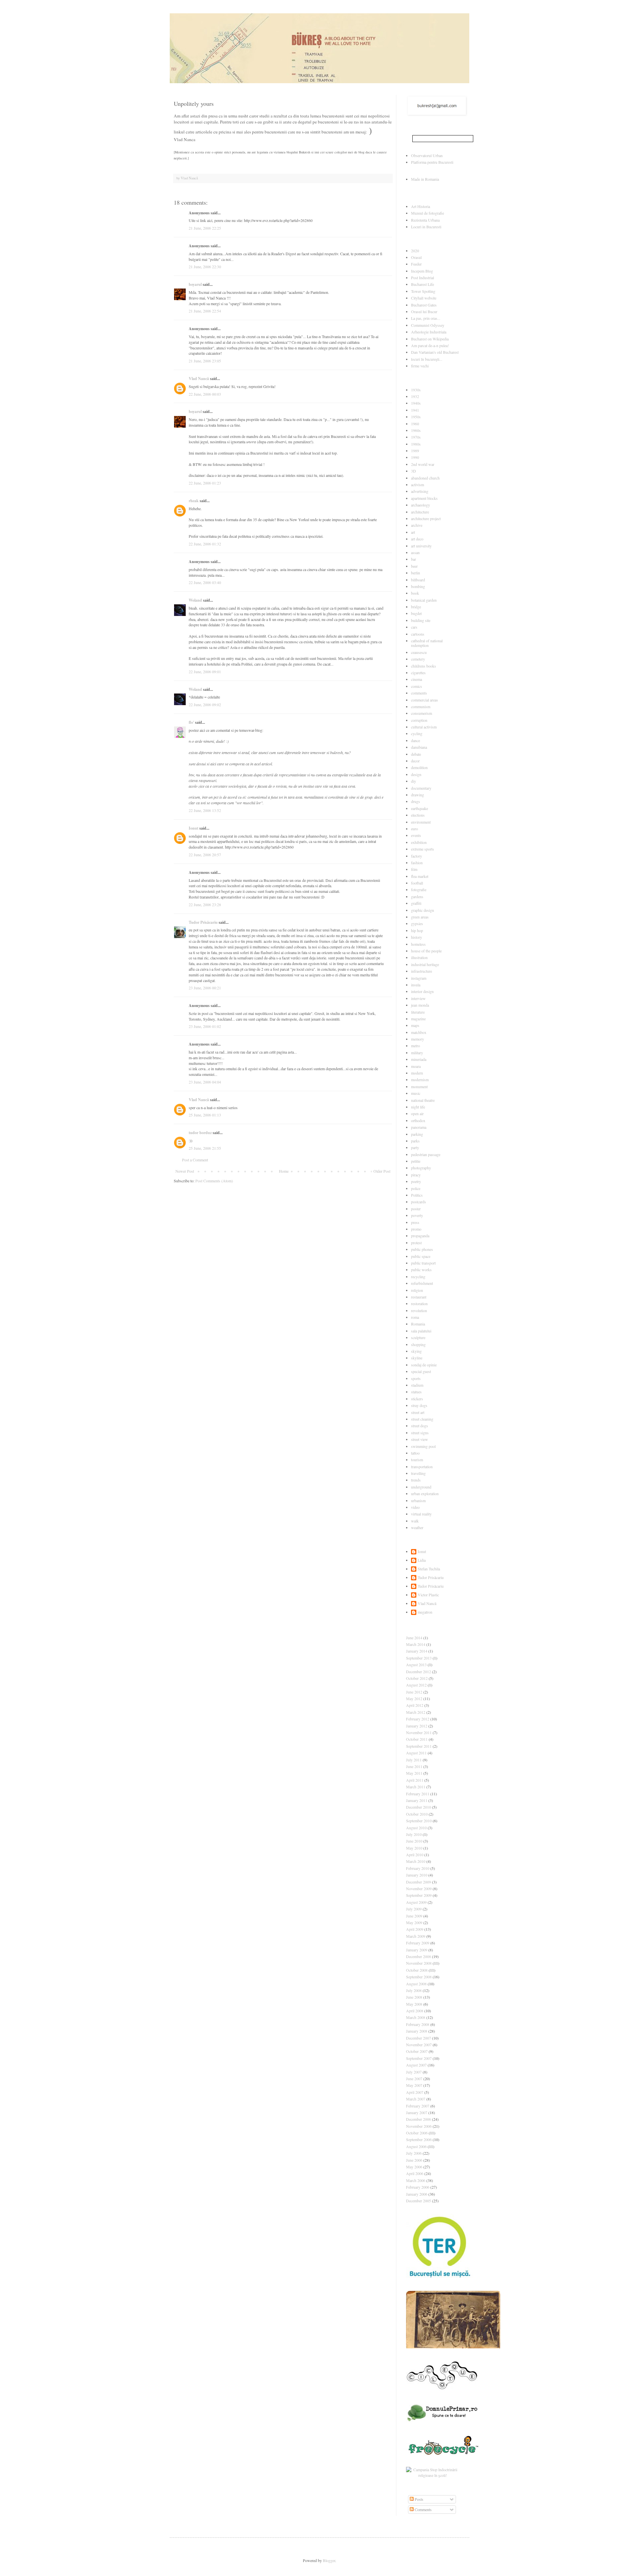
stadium (417, 1385)
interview (418, 998)
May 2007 (414, 2085)
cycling (417, 733)
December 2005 (419, 2201)
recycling (418, 1277)
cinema (417, 679)
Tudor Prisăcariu (203, 922)
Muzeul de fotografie (427, 213)
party (415, 1147)
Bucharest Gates (424, 305)
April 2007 (415, 2092)
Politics (417, 1195)
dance (416, 740)
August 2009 (416, 1902)
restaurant (419, 1297)
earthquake (420, 808)
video (415, 1507)
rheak (194, 501)
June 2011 (414, 1766)
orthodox (418, 1120)
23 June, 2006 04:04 (205, 1082)
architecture (420, 512)
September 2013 (419, 1658)
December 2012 (419, 1672)
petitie (416, 1161)
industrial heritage (425, 964)
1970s (416, 437)
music (416, 1093)
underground (421, 1487)
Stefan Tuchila (429, 1569)
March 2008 (416, 2017)
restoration (419, 1303)
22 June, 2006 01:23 (205, 483)
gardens (417, 896)
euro (415, 829)
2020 (415, 251)
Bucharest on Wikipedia (430, 339)
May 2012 (414, 1698)
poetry (416, 1181)
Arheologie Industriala (429, 332)
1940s (416, 403)
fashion (417, 863)
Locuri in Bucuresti (426, 227)
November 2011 (419, 1732)
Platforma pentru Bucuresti (432, 162)
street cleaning (422, 1419)
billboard (418, 580)
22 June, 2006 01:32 (205, 544)
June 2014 (414, 1638)
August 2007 (416, 2065)
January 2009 (417, 1950)
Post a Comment (195, 1160)
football (417, 883)
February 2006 (418, 2187)
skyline (417, 1358)
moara (416, 1066)
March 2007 (416, 2099)
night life (418, 1107)
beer (414, 566)
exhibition (419, 842)
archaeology (421, 505)
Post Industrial (423, 278)
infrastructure (422, 971)
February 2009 (418, 1943)
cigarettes (418, 673)
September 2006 (419, 2139)
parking (417, 1134)
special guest (421, 1371)
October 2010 (417, 1814)
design (416, 774)
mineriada (419, 1059)
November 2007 (419, 2045)
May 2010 (414, 1848)
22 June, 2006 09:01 (205, 672)
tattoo (415, 1453)
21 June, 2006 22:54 (205, 311)
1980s (416, 444)
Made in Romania (425, 179)
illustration (419, 957)
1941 (415, 410)
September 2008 (419, 1977)
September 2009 (419, 1895)
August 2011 (416, 1753)
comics (417, 686)
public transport (423, 1263)
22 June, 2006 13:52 (205, 810)
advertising (420, 491)
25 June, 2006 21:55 (205, 1148)
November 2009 (419, 1888)
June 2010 (414, 1841)
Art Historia (421, 206)
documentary (421, 788)
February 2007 (418, 2106)
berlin (416, 573)
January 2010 (417, 1875)
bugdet (416, 613)
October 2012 (417, 1678)
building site (421, 620)
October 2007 (417, 2051)
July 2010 (414, 1834)
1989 (415, 451)
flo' (191, 722)
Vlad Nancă (199, 379)
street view (420, 1439)
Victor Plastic (428, 1595)
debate (416, 754)
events (416, 835)
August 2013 (416, 1665)
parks (415, 1141)
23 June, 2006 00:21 (205, 988)
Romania (418, 1324)
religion (417, 1290)
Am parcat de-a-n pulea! (430, 345)
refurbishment (422, 1283)
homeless (418, 944)
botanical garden (424, 600)
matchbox (419, 1032)
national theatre (423, 1100)
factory (417, 856)
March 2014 (416, 1644)
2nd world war (423, 464)
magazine (418, 1019)
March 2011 (416, 1787)
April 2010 (415, 1855)
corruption (419, 720)
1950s (416, 417)
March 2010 (416, 1861)
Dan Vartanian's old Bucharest (435, 352)
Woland (195, 600)
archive (417, 525)
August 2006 (416, 2146)
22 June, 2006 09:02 (205, 704)
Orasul (416, 257)
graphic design (423, 910)
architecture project (426, 518)
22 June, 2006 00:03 (205, 394)
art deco (417, 539)
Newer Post (185, 1171)
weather (417, 1527)
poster (416, 1209)
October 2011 (417, 1739)
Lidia (422, 1560)
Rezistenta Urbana (425, 220)
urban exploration (425, 1493)
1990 (415, 457)
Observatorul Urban (427, 155)
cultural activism (424, 727)
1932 (415, 396)
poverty (417, 1215)
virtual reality (421, 1514)
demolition (419, 767)
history (417, 937)
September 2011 (419, 1746)
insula (416, 985)
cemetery (418, 659)
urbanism (418, 1500)
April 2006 (415, 2173)
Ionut (194, 828)
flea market (420, 876)
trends (416, 1480)
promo (416, 1229)
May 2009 (414, 1922)
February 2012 (418, 1719)
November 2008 (419, 1963)
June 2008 (414, 1997)
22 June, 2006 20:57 (205, 855)
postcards (419, 1202)
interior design (422, 991)
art (413, 532)
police (416, 1188)
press (415, 1222)
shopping (418, 1344)
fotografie (419, 890)
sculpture (418, 1337)
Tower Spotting (423, 291)
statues (416, 1392)
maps (415, 1025)
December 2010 (419, 1807)
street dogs (420, 1426)
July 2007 (414, 2072)
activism (418, 485)
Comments (423, 2509)
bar (414, 559)
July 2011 (414, 1760)
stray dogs (419, 1405)
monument (419, 1087)
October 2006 (417, 2133)
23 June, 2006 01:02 (205, 1026)
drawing (418, 795)
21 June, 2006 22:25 (205, 228)
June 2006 (414, 2160)
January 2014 (417, 1651)
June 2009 (414, 1916)
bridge (416, 607)
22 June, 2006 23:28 (205, 904)
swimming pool (423, 1446)
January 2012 (417, 1726)
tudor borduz (200, 1133)
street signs (420, 1433)
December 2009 (419, 1882)
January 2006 (417, 2194)
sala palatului (421, 1331)
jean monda (420, 1005)
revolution (419, 1310)
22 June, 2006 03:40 (205, 582)
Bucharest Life (423, 284)
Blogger (329, 2560)
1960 (415, 424)
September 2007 (419, 2058)
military (417, 1053)
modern (417, 1073)
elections (418, 815)
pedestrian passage (426, 1154)
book (415, 593)
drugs (416, 801)
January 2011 (417, 1800)
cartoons (418, 634)
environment (421, 822)
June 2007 (414, 2079)
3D (414, 471)
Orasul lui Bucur (424, 311)
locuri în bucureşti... (427, 359)
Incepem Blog (422, 271)
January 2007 (417, 2112)
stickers (417, 1399)
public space (421, 1256)
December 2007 (419, 2038)
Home (284, 1171)
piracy (416, 1175)
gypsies (417, 923)
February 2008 (418, 2024)
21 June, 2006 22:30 (205, 267)
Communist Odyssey (428, 325)
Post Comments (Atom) (214, 1181)
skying (416, 1351)
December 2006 (419, 2119)
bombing (418, 586)
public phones (422, 1249)
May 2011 (414, 1773)
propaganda (420, 1236)
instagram (419, 978)
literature (418, 1012)
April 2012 (415, 1705)
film (414, 869)
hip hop (417, 930)
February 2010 (418, 1868)
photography (421, 1168)
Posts (419, 2499)
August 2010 (416, 1828)
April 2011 (415, 1780)
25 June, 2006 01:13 (205, 1115)
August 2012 (416, 1685)
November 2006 (419, 2126)
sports (416, 1378)
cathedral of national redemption (427, 643)
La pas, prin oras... (426, 318)
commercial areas (425, 700)
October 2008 (417, 1970)
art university (421, 546)
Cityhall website (424, 298)
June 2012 (414, 1692)
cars (414, 627)
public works (421, 1270)
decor (415, 761)
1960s (416, 430)
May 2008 (414, 2004)
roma (415, 1317)
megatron (425, 1612)
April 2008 (415, 2011)
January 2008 (417, 2031)
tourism (417, 1460)
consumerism (422, 713)
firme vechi (420, 366)
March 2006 (416, 2180)
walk (415, 1521)
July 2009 (414, 1909)
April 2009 (415, 1929)
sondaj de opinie (424, 1365)
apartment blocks (424, 498)
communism (421, 706)
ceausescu (419, 652)
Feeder (416, 264)
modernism (420, 1080)
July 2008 (414, 1990)
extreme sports (423, 849)
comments (419, 693)
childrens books (424, 666)
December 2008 (419, 1956)
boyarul (195, 284)
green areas (420, 917)
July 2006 (414, 2153)
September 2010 (419, 1821)
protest (416, 1243)
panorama (419, 1127)
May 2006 (414, 2167)
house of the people (426, 951)
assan (415, 552)
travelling (418, 1473)
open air (417, 1113)
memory (418, 1039)
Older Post (382, 1171)
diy (414, 781)
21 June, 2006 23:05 (205, 361)
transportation (422, 1467)
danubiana (419, 747)
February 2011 (418, 1794)
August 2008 (416, 1984)
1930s (416, 390)
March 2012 (416, 1712)
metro (416, 1046)
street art (418, 1412)
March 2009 (416, 1936)
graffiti (416, 903)
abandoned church (425, 478)
